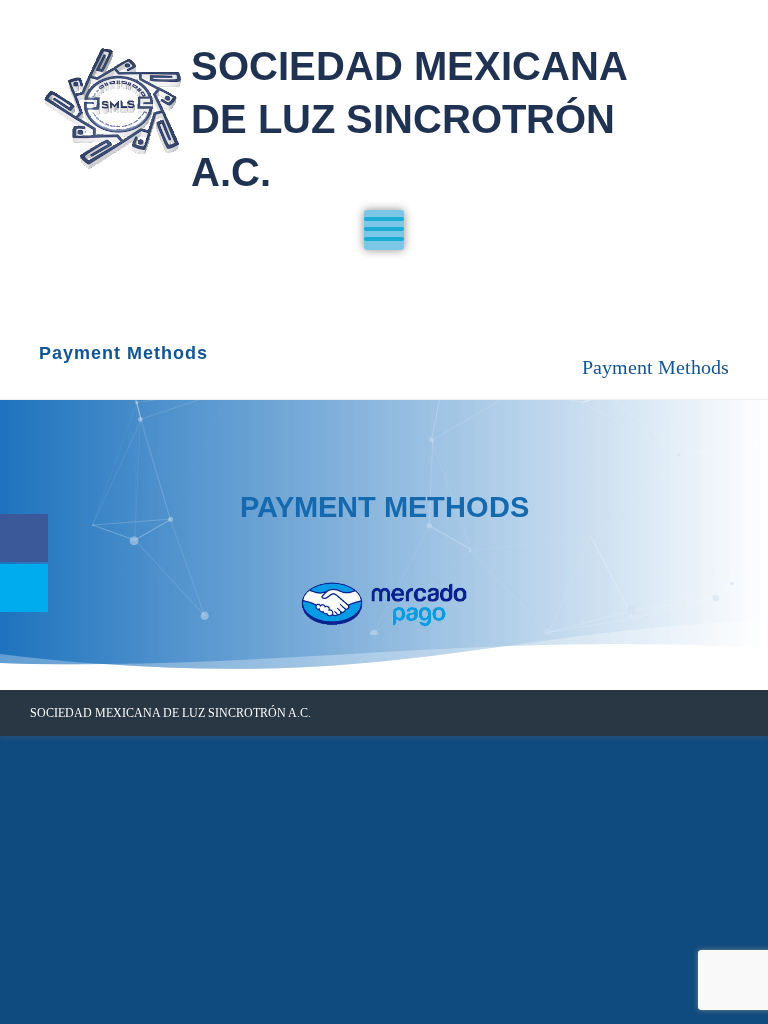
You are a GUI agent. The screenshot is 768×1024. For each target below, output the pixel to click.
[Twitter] (690, 712)
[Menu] (384, 230)
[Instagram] (722, 712)
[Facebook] (658, 712)
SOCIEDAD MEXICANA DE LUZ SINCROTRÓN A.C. (409, 119)
